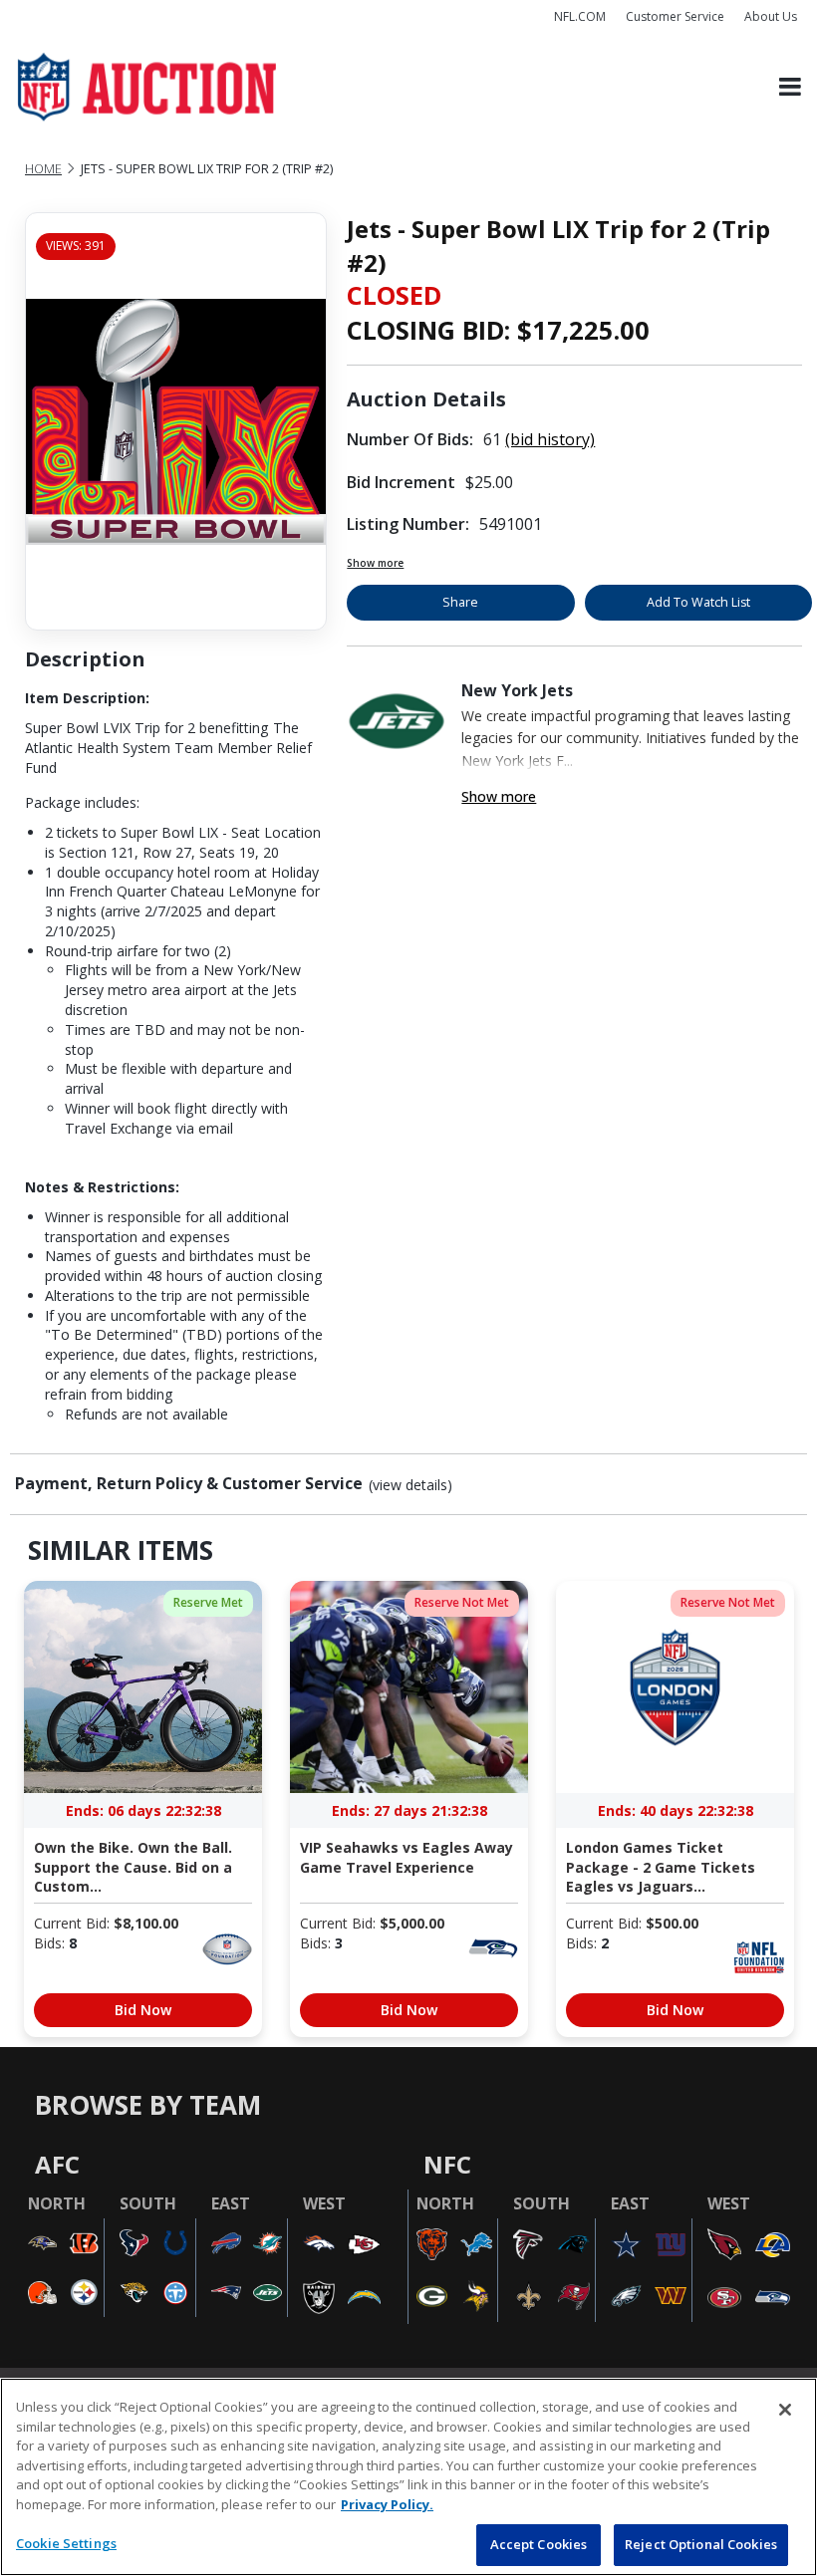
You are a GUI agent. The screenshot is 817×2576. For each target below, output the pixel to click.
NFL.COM (580, 16)
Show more (375, 563)
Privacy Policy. (387, 2504)
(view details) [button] (410, 1485)
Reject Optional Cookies (701, 2544)
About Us (771, 16)
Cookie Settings (66, 2543)
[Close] (785, 2410)
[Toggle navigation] (790, 87)
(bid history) (550, 439)
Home (43, 169)
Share (460, 602)
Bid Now (143, 2010)
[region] (408, 2477)
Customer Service (675, 16)
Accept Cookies (539, 2544)
